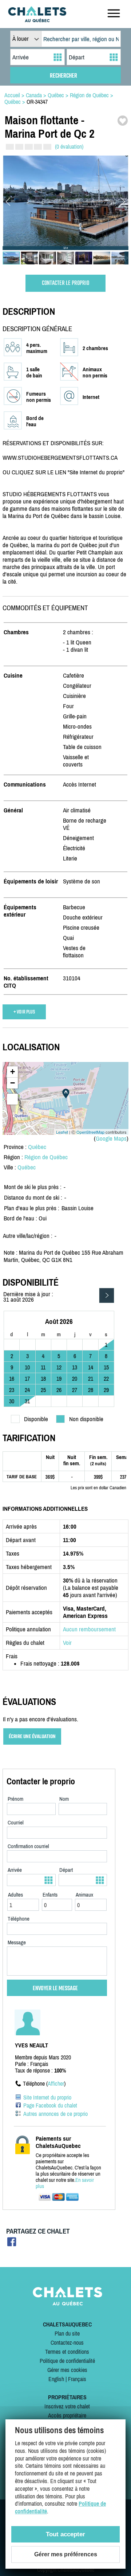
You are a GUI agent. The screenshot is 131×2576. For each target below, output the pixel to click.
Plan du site (67, 2333)
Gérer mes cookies (67, 2370)
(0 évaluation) (69, 146)
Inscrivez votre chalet (67, 2406)
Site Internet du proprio (47, 2097)
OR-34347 (37, 102)
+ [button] (13, 1072)
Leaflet (62, 1132)
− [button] (13, 1083)
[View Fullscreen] (12, 1099)
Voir (67, 1643)
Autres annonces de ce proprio (55, 2114)
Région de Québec (46, 1157)
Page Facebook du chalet (50, 2105)
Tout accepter (65, 2534)
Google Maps (111, 1138)
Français (77, 2379)
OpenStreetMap (90, 1132)
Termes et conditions (67, 2352)
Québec (37, 1147)
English (56, 2379)
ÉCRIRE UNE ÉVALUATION (32, 1736)
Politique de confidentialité (67, 2361)
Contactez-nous (67, 2342)
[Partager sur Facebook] (12, 2244)
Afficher (56, 2083)
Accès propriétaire (67, 2415)
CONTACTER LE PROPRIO (65, 283)
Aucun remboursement (89, 1629)
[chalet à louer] (37, 20)
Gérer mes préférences (66, 2554)
